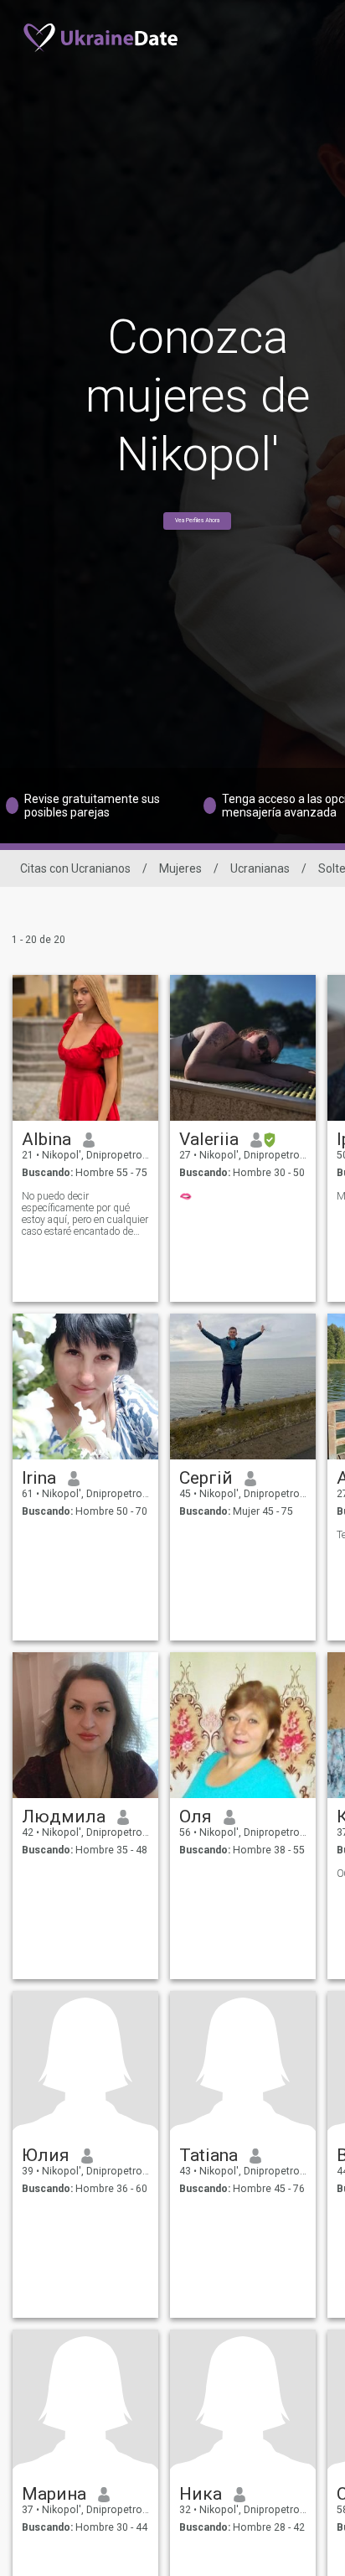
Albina (46, 1139)
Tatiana (209, 2155)
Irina (39, 1478)
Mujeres (180, 868)
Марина (54, 2494)
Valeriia (209, 1139)
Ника (201, 2494)
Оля (196, 1817)
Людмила (64, 1817)
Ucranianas (260, 868)
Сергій (206, 1478)
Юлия (46, 2155)
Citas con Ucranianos (75, 868)
